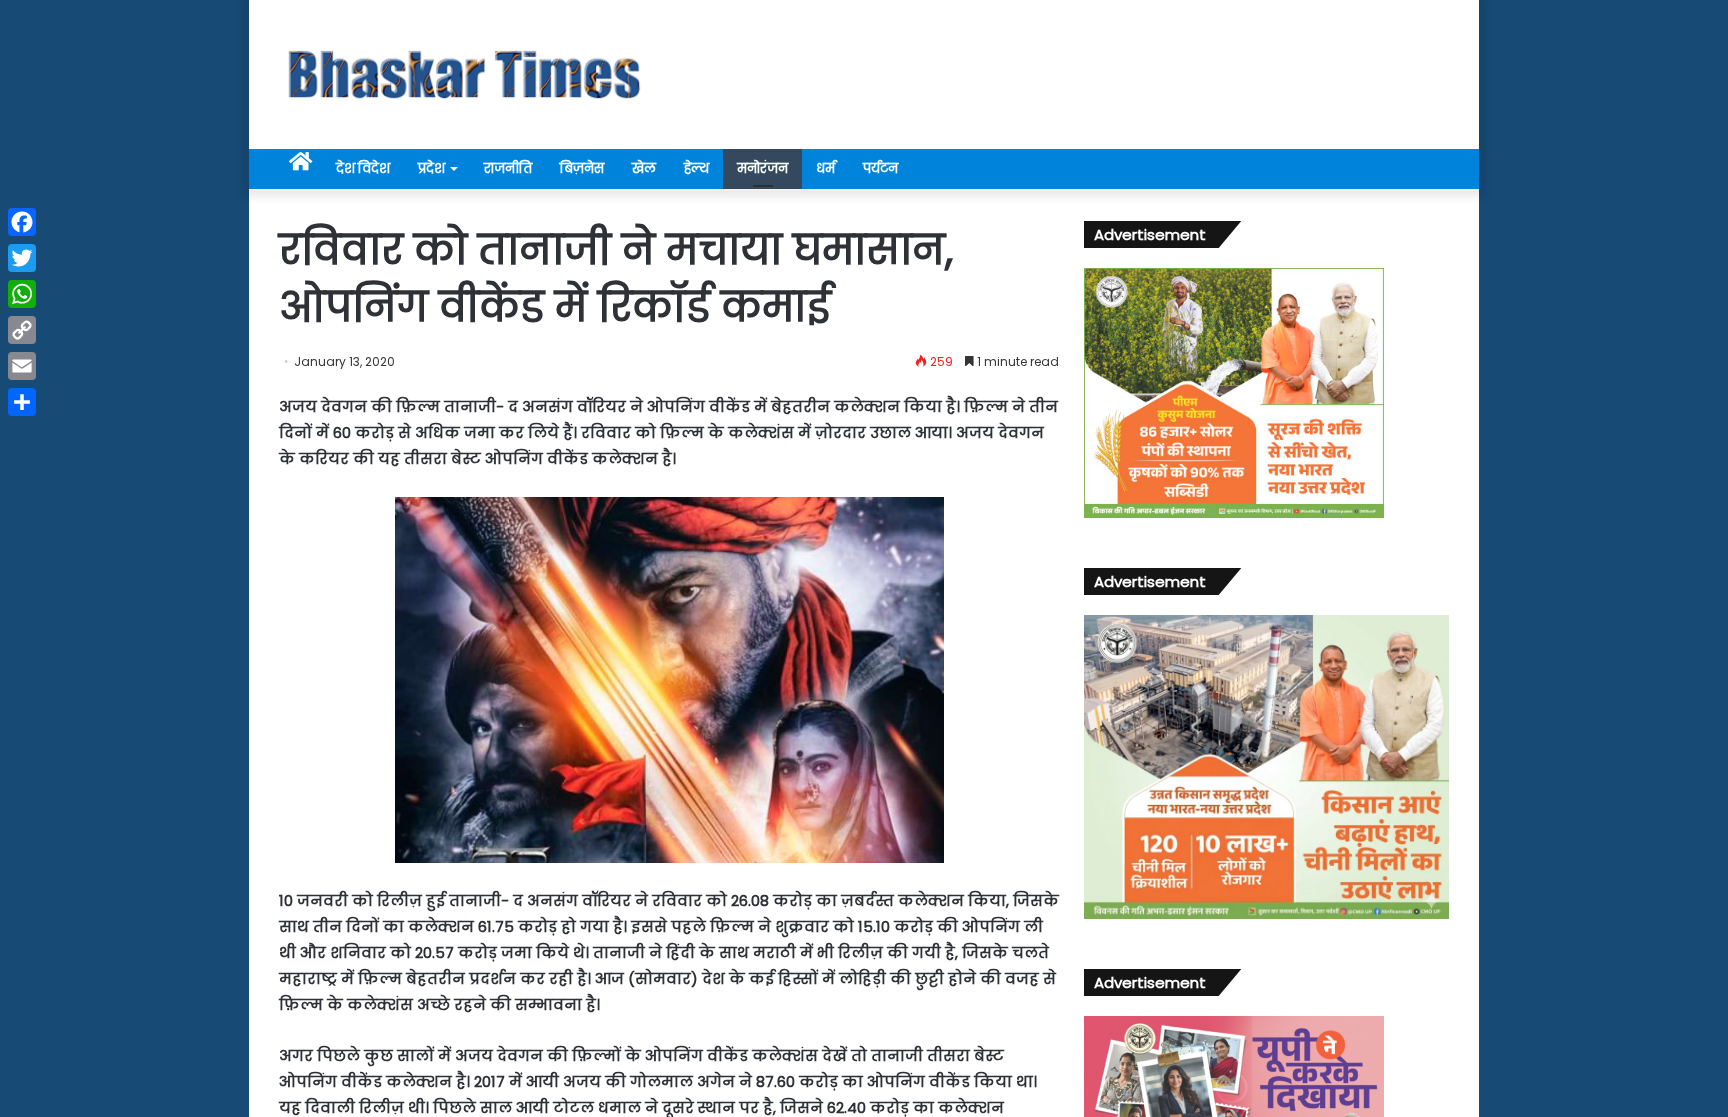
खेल (644, 168)
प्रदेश (431, 168)
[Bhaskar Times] (464, 74)
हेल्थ (696, 168)
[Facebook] (22, 222)
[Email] (22, 366)
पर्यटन (880, 168)
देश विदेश (363, 168)
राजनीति (508, 168)
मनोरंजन (762, 168)
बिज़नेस (582, 168)
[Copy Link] (22, 330)
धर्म (825, 168)
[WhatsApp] (22, 294)
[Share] (22, 402)
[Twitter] (22, 258)
